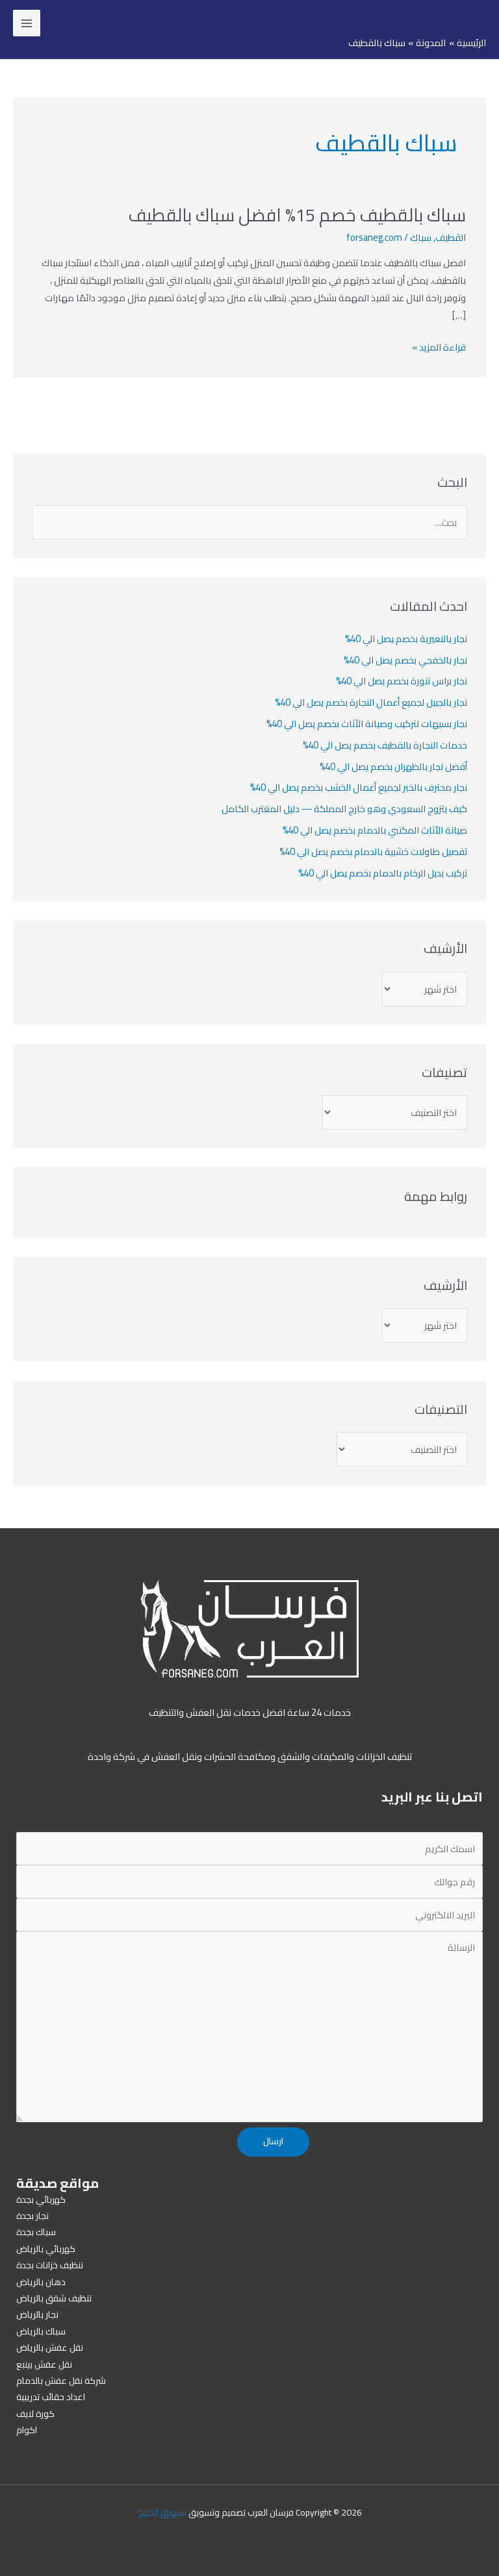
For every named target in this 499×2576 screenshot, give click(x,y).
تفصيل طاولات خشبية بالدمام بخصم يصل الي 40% (373, 851)
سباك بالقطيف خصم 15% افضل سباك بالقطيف (297, 215)
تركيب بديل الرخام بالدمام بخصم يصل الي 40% (383, 873)
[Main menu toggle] (27, 23)
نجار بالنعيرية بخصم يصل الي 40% (406, 638)
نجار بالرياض (37, 2314)
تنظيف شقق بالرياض (54, 2298)
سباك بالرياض (41, 2331)
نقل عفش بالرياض (50, 2347)
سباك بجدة (36, 2232)
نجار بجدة (32, 2216)
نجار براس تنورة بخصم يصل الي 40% (402, 681)
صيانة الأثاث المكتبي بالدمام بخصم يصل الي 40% (375, 830)
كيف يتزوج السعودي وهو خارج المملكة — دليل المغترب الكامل (344, 809)
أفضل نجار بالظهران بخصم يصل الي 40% (393, 766)
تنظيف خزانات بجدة (50, 2265)
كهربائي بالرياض (46, 2249)
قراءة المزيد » (439, 347)
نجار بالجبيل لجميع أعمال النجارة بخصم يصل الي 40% (371, 702)
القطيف (451, 237)
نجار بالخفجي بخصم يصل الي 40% (405, 660)
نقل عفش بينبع (44, 2364)
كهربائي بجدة (41, 2199)
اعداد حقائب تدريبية (51, 2397)
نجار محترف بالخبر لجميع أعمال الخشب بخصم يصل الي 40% (359, 787)
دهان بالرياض (41, 2282)
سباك (421, 237)
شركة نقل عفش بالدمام (61, 2381)
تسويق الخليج (162, 2512)
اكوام (27, 2430)
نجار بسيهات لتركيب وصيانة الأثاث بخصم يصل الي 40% (367, 724)
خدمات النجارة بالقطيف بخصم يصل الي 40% (385, 745)
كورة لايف (35, 2414)
